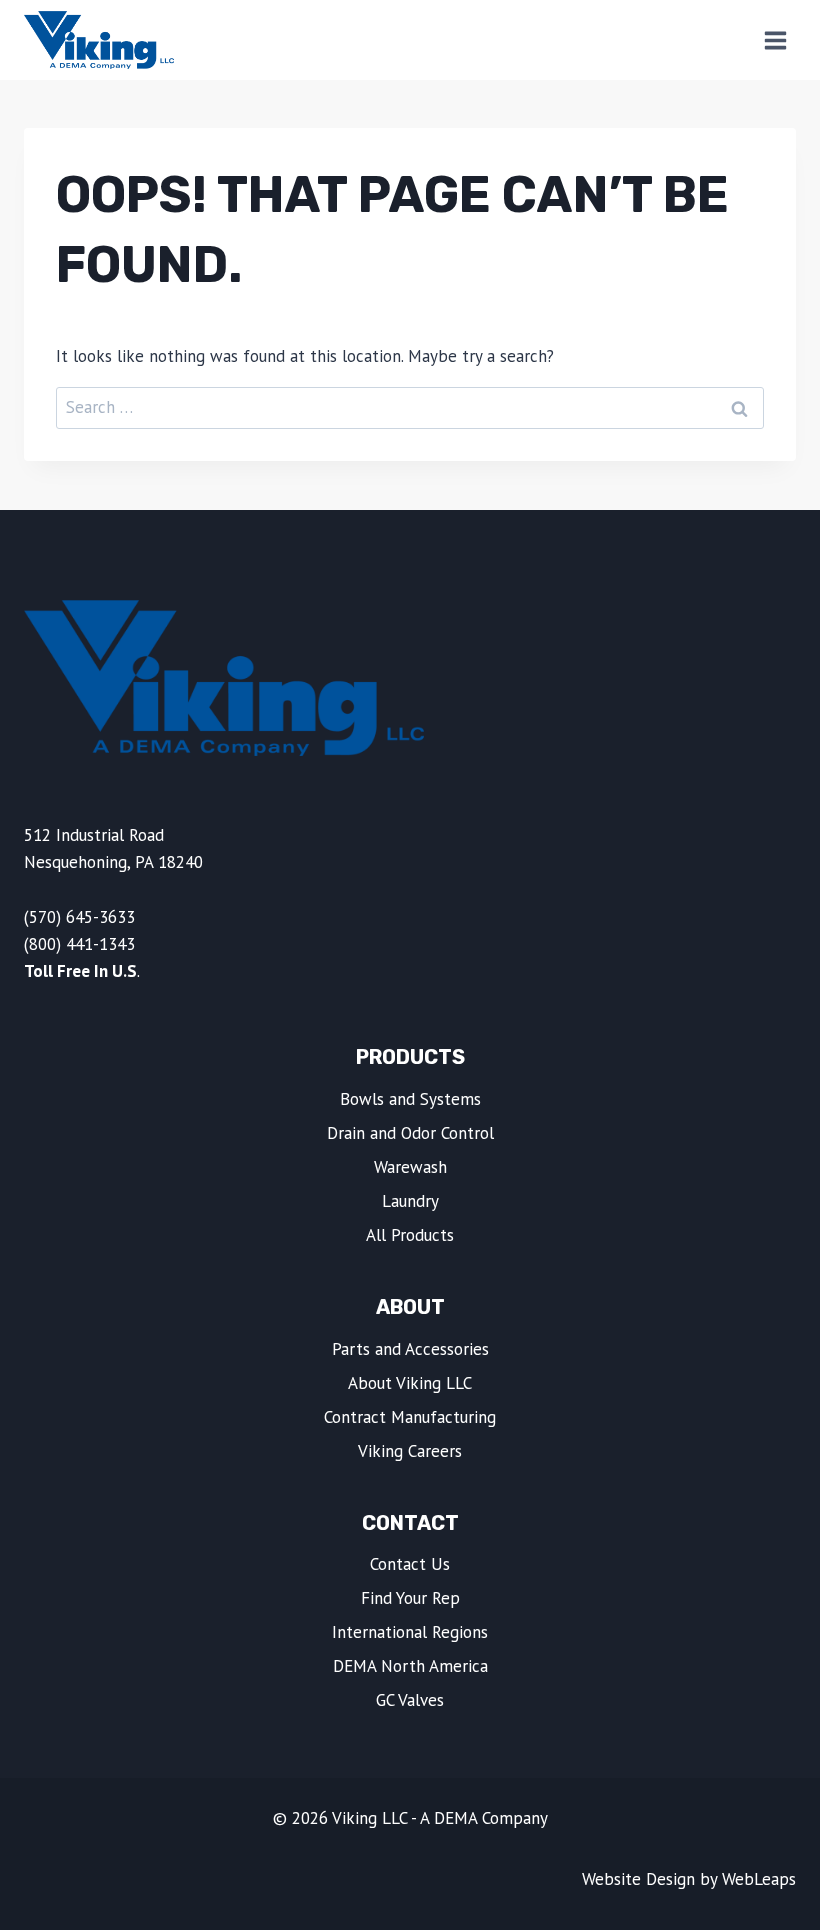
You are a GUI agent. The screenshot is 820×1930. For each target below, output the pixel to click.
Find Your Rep (410, 1598)
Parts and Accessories (410, 1349)
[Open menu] (775, 40)
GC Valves (410, 1700)
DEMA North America (410, 1666)
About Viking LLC (410, 1383)
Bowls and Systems (410, 1099)
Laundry (410, 1201)
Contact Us (410, 1564)
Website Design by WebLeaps (689, 1879)
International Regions (410, 1632)
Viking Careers (410, 1451)
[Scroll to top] (763, 1903)
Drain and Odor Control (410, 1133)
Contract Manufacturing (410, 1417)
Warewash (410, 1167)
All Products (410, 1235)
